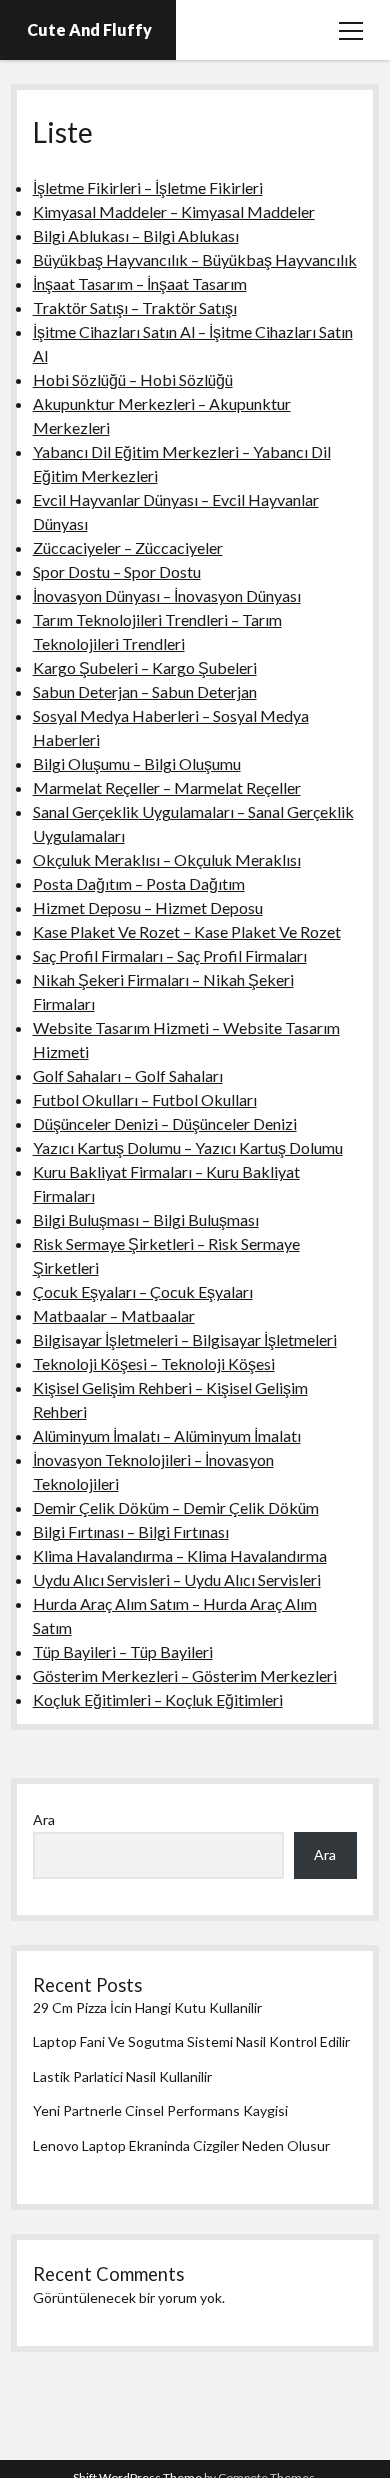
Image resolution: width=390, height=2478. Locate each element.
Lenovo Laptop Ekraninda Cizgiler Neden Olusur (181, 2145)
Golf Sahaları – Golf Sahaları (128, 1075)
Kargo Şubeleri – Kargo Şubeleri (145, 667)
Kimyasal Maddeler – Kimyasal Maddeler (174, 211)
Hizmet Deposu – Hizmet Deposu (148, 907)
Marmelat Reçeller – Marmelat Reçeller (167, 787)
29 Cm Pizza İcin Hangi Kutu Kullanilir (147, 2007)
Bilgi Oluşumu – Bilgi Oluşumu (137, 763)
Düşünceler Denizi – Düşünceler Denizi (165, 1123)
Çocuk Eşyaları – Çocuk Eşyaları (143, 1291)
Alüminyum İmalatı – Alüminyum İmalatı (167, 1435)
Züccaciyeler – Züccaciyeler (128, 547)
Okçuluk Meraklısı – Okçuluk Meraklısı (167, 859)
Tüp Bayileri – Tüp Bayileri (123, 1651)
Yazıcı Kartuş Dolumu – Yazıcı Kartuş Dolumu (188, 1147)
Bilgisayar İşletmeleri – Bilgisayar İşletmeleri (185, 1339)
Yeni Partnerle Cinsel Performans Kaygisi (160, 2110)
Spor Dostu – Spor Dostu (117, 571)
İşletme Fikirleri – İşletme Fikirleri (148, 187)
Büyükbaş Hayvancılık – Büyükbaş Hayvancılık (195, 259)
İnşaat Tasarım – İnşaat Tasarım (140, 283)
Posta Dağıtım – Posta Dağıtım (139, 883)
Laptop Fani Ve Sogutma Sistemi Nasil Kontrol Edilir (191, 2041)
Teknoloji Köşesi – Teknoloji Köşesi (154, 1363)
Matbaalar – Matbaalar (114, 1315)
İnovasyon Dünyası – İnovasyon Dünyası (167, 595)
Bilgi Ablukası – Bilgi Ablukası (136, 235)
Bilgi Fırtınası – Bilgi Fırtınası (131, 1531)
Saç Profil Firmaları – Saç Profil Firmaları (170, 955)
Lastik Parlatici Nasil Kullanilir (122, 2076)
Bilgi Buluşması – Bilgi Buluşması (146, 1219)
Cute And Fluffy (89, 29)
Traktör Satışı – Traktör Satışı (135, 307)
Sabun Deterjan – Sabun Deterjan (145, 691)
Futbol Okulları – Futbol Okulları (145, 1099)
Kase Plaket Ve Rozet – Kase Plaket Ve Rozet (187, 931)
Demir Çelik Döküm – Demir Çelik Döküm (176, 1507)
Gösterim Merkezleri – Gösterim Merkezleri (185, 1675)
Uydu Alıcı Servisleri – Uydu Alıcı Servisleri (177, 1579)
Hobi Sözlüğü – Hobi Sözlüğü (133, 379)
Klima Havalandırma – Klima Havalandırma (180, 1555)
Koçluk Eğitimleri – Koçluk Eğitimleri (158, 1699)
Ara (44, 1819)
